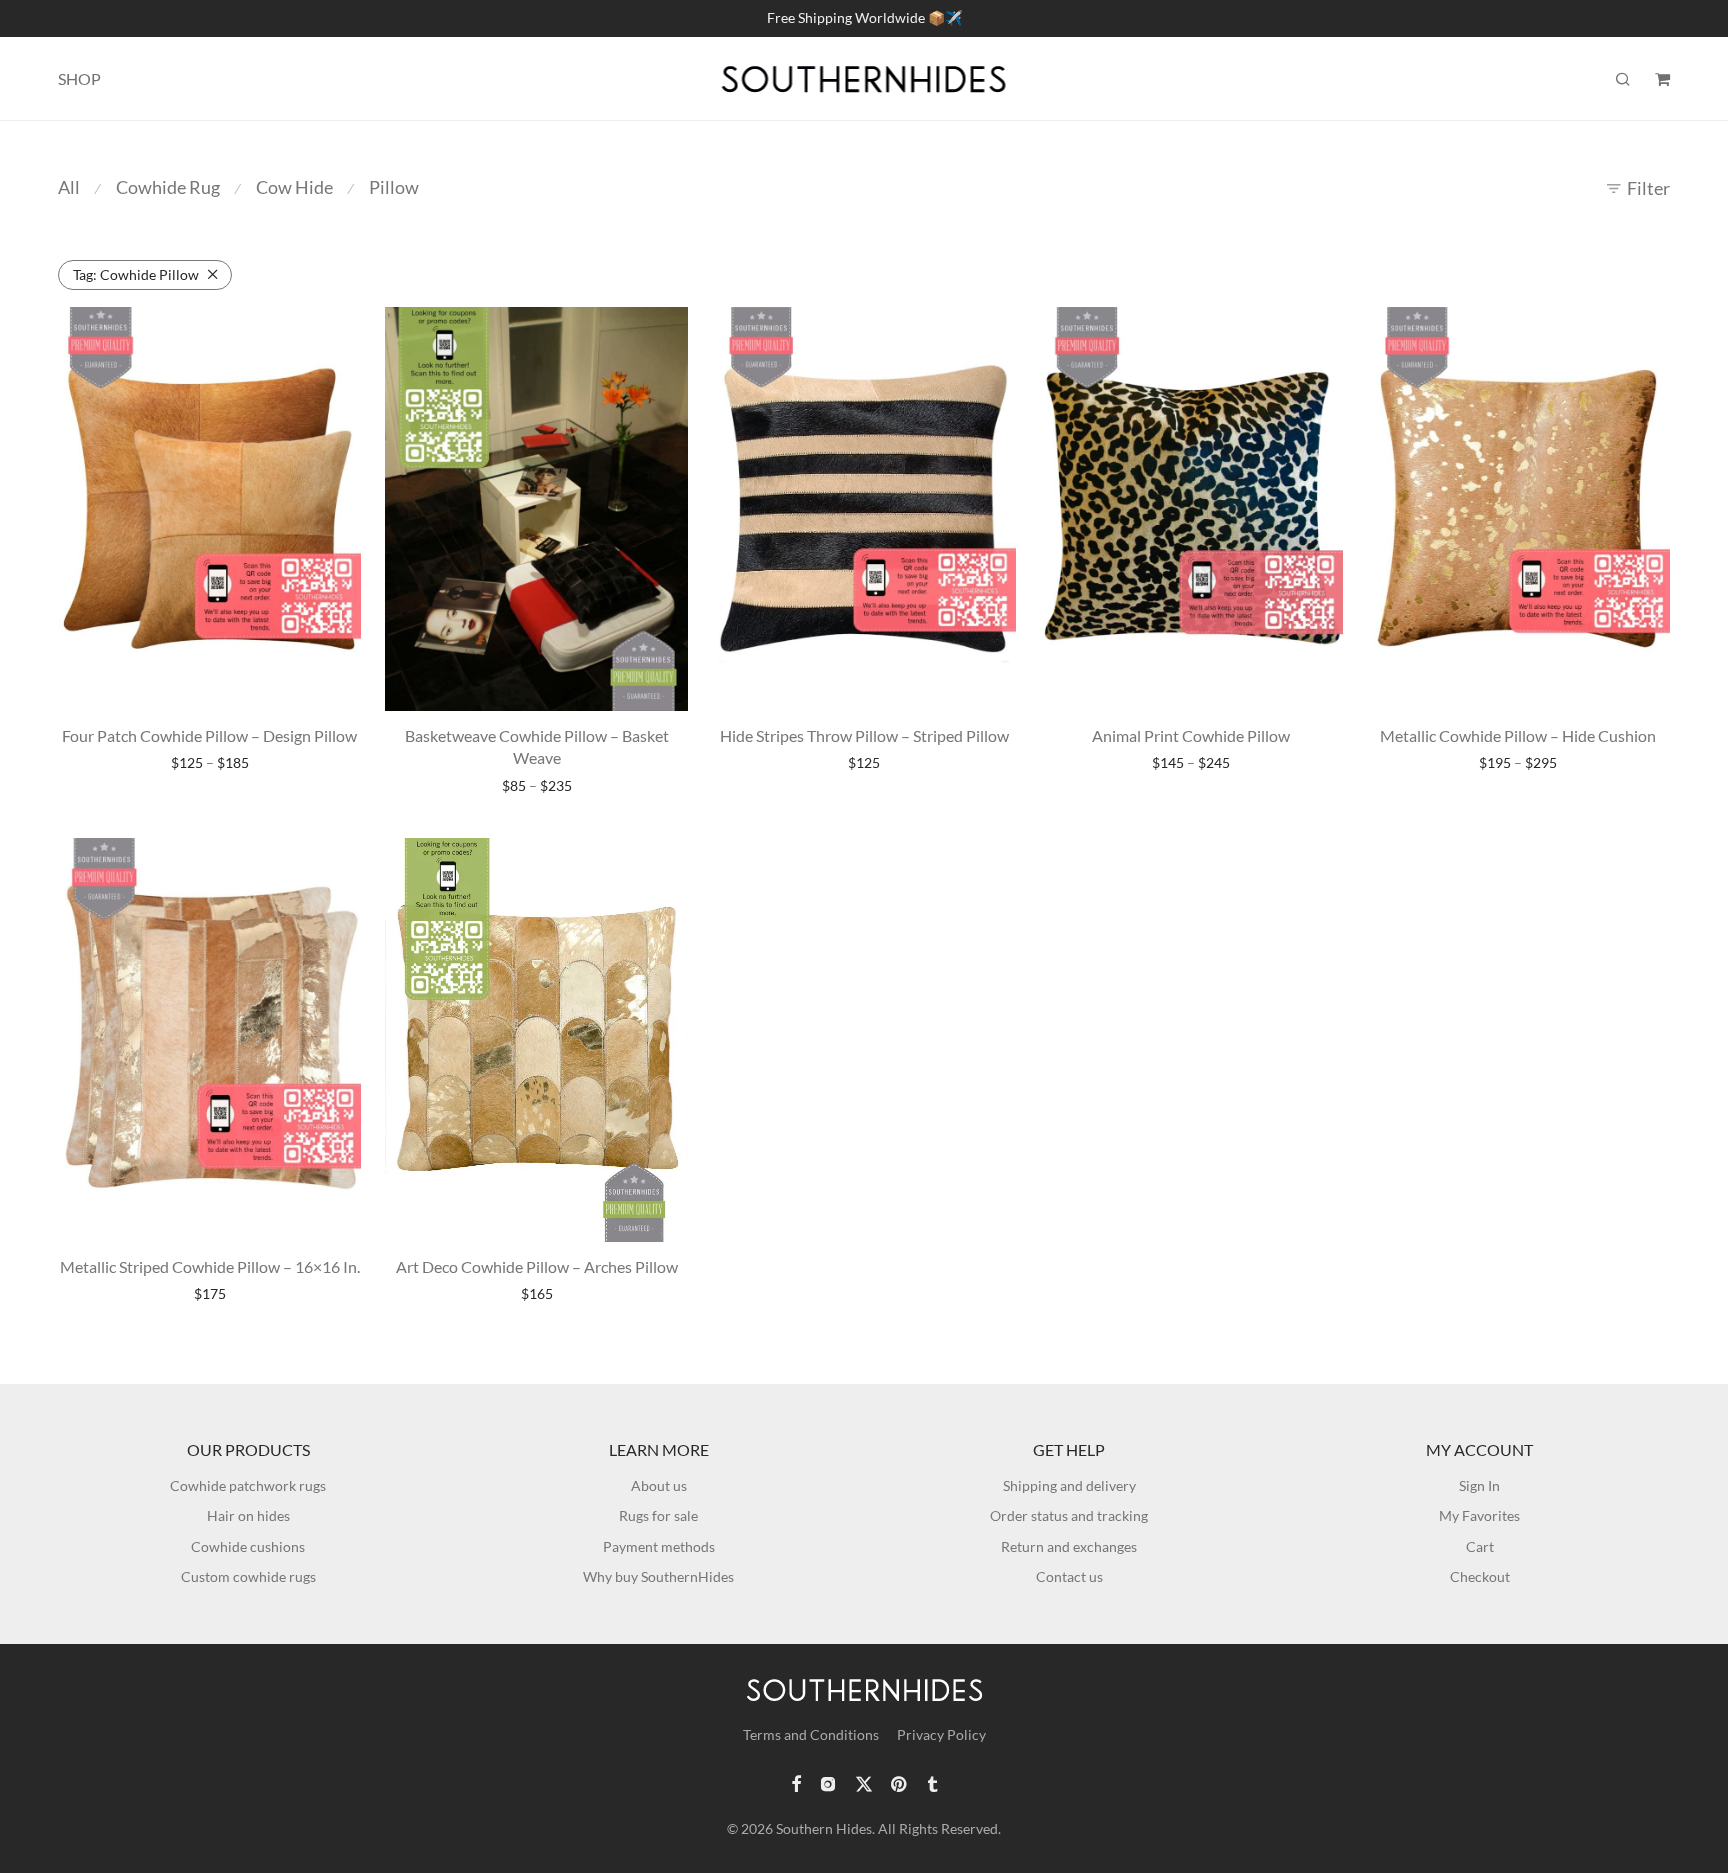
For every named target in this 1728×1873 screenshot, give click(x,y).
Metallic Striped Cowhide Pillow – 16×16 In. (210, 1266)
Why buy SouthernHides (658, 1576)
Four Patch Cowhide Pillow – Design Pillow (209, 735)
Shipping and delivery (1069, 1485)
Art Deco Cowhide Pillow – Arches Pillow (537, 1266)
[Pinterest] (900, 1782)
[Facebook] (796, 1782)
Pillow (394, 187)
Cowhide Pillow (136, 274)
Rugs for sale (658, 1515)
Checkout (1480, 1576)
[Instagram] (828, 1782)
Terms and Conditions (811, 1734)
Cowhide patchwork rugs (248, 1485)
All (69, 187)
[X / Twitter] (864, 1782)
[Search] (1623, 79)
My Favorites (1479, 1515)
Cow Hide (294, 187)
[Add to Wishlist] (336, 330)
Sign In (1479, 1485)
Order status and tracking (1069, 1515)
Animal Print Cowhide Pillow (1191, 735)
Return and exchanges (1069, 1546)
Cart (1480, 1546)
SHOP (79, 78)
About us (659, 1485)
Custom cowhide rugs (248, 1576)
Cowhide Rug (168, 187)
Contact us (1069, 1576)
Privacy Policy (941, 1734)
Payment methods (659, 1546)
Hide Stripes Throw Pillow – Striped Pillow (864, 735)
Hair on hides (248, 1515)
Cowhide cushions (248, 1546)
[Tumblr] (932, 1782)
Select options (209, 763)
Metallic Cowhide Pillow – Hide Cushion (1518, 735)
